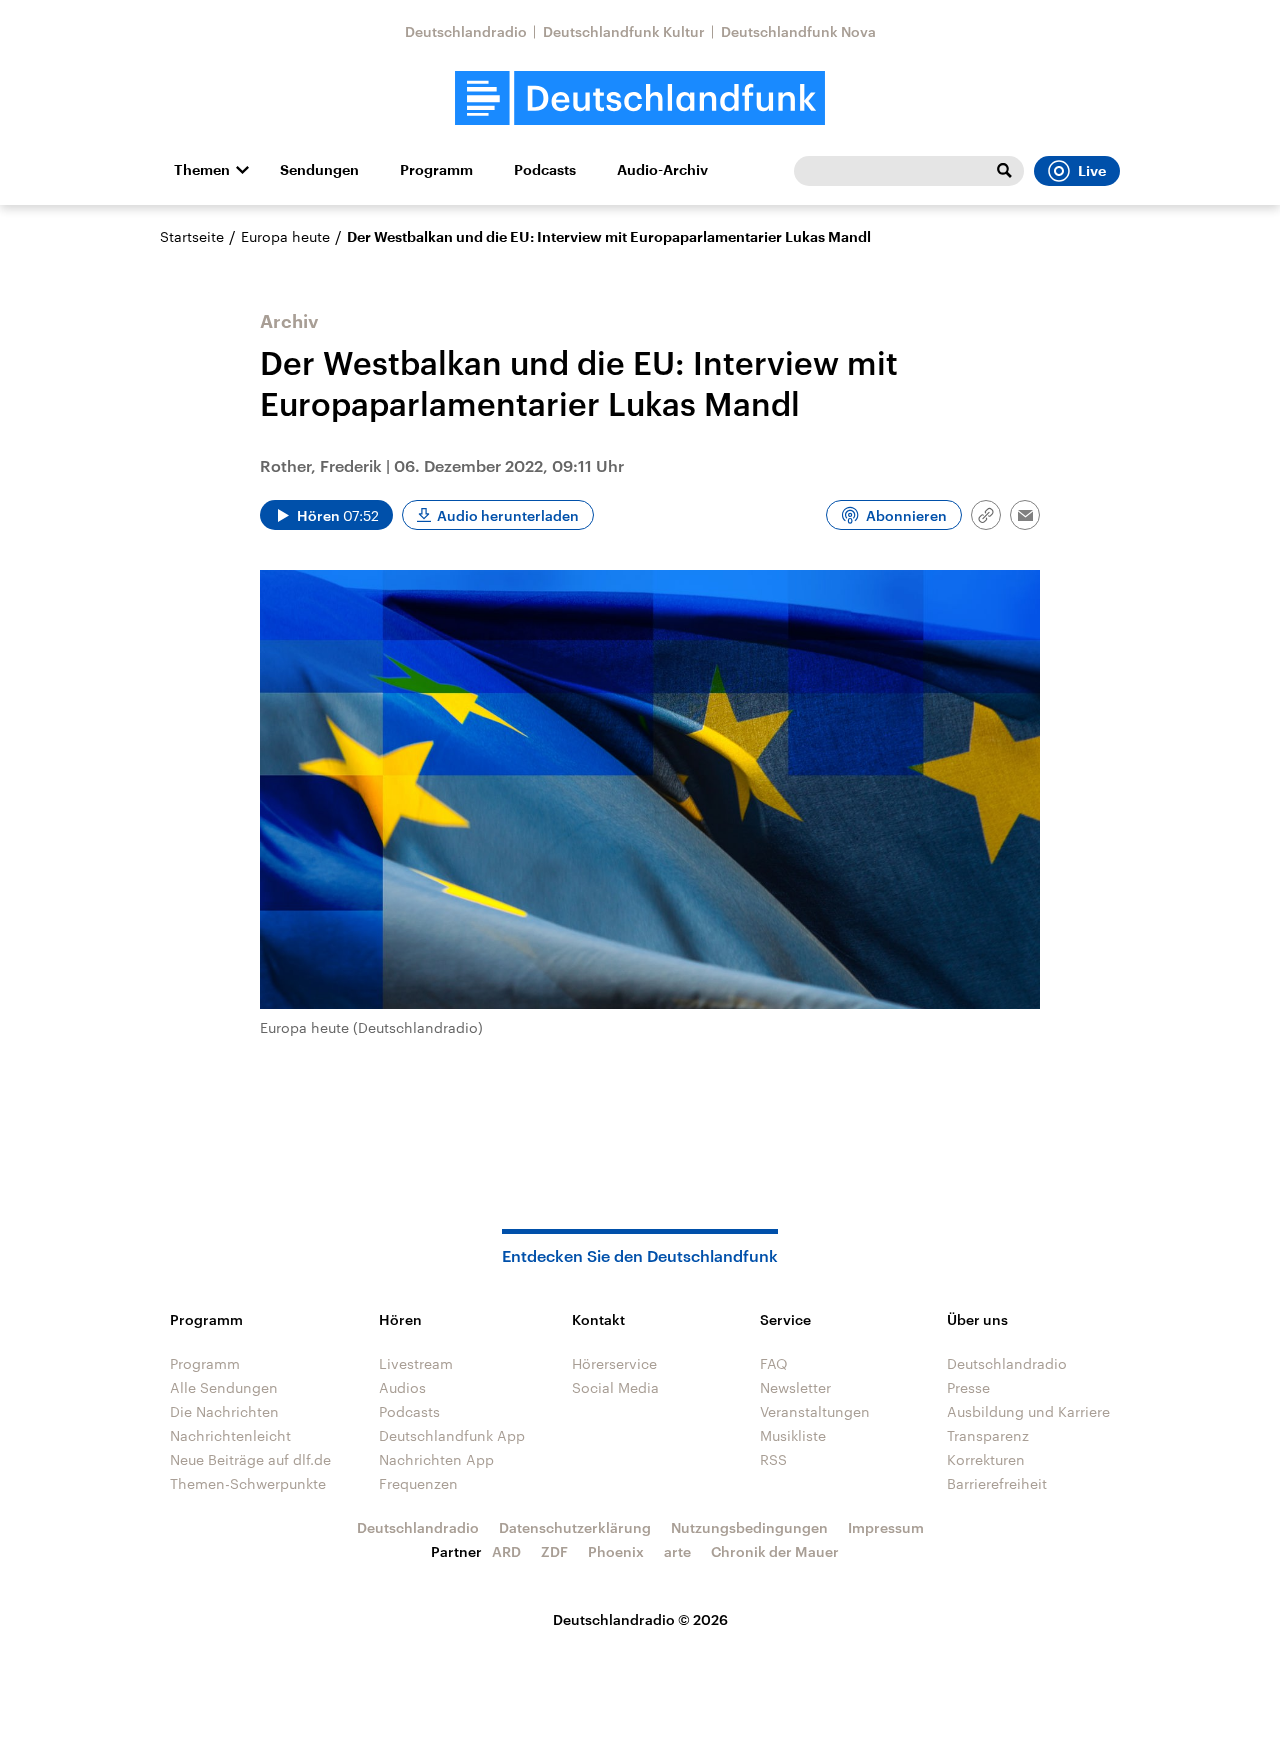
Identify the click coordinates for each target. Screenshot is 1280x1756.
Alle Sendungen (224, 1387)
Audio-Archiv (662, 170)
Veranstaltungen (815, 1411)
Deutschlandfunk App (452, 1435)
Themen (202, 170)
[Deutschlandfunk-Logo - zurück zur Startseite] (640, 98)
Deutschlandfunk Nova (798, 31)
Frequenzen (418, 1483)
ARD (506, 1551)
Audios (402, 1387)
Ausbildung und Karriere (1028, 1411)
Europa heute (285, 236)
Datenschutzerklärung (575, 1527)
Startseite (192, 236)
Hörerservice (614, 1363)
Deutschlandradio (466, 31)
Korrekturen (986, 1459)
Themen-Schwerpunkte (248, 1483)
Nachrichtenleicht (230, 1435)
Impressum (886, 1527)
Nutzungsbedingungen (749, 1527)
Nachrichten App (436, 1459)
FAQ (774, 1363)
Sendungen (319, 170)
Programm (436, 170)
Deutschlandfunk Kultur (624, 31)
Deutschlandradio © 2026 (640, 1619)
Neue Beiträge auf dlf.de (250, 1459)
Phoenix (616, 1551)
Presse (968, 1387)
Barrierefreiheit (997, 1483)
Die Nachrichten (224, 1411)
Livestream (416, 1363)
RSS (773, 1459)
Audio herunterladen (508, 515)
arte (677, 1551)
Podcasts (545, 170)
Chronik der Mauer (775, 1551)
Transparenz (988, 1435)
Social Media (615, 1387)
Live (1092, 171)
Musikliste (793, 1435)
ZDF (554, 1551)
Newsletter (795, 1387)
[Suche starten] (1004, 171)
